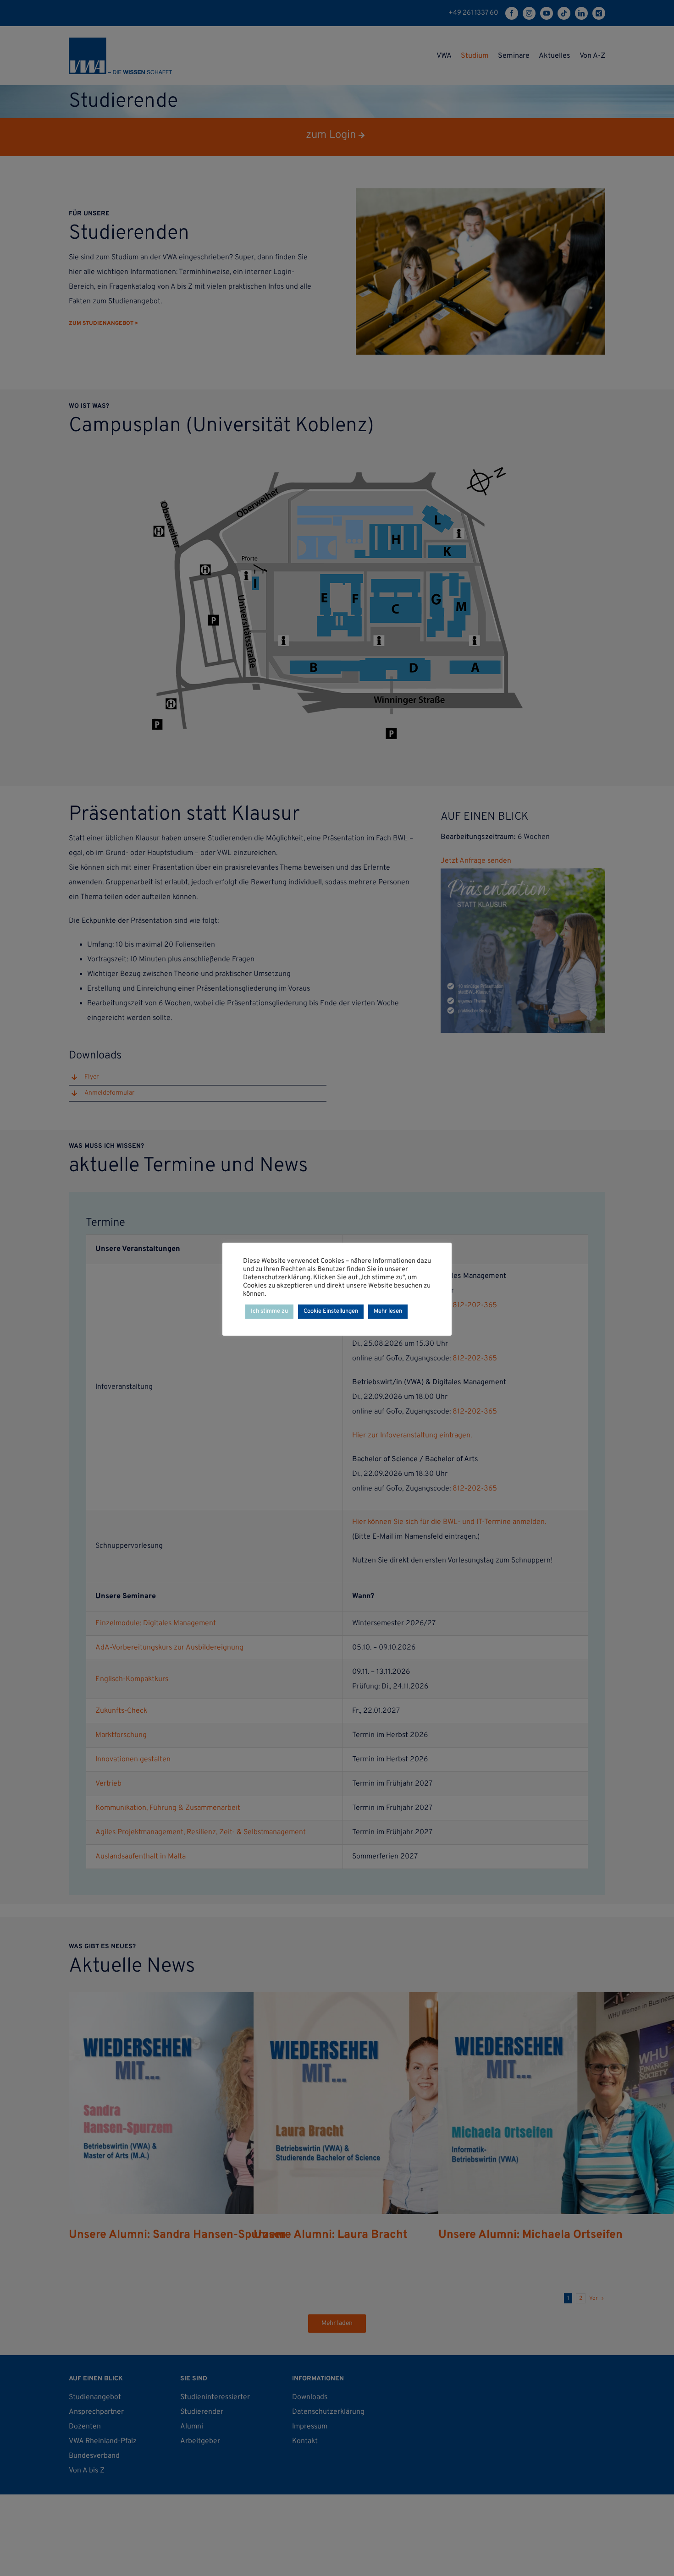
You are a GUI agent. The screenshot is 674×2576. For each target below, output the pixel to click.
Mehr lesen (388, 1311)
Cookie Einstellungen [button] (331, 1311)
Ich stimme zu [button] (269, 1311)
